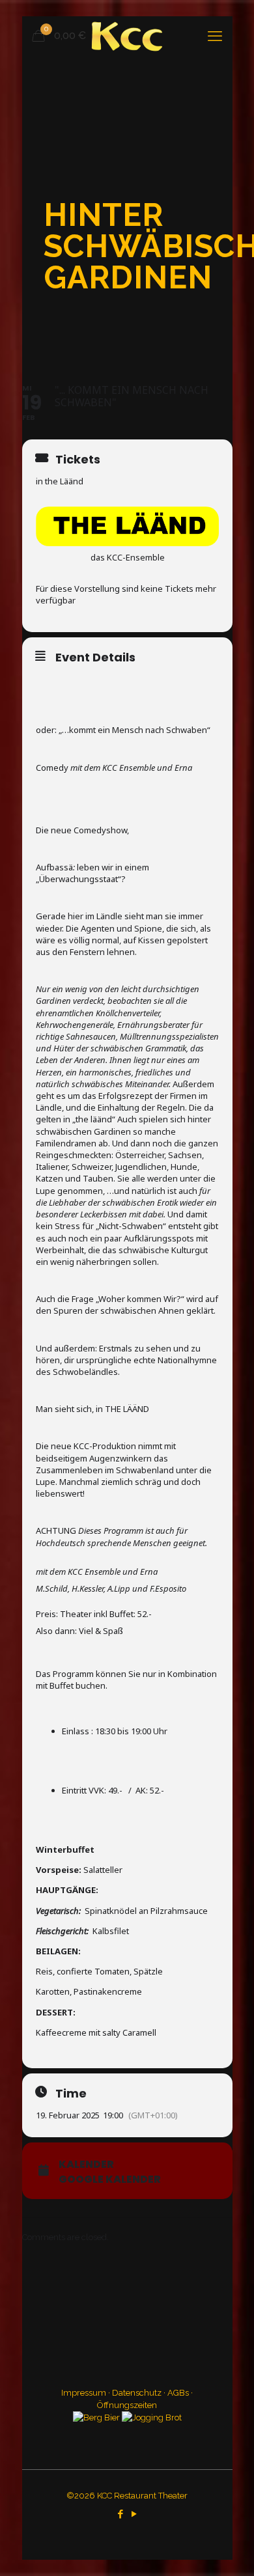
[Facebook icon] (120, 2514)
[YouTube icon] (134, 2514)
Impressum (84, 2393)
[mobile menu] (215, 36)
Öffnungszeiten (127, 2405)
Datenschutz (137, 2393)
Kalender (86, 2165)
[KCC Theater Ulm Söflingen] (127, 36)
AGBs (178, 2393)
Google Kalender (110, 2180)
